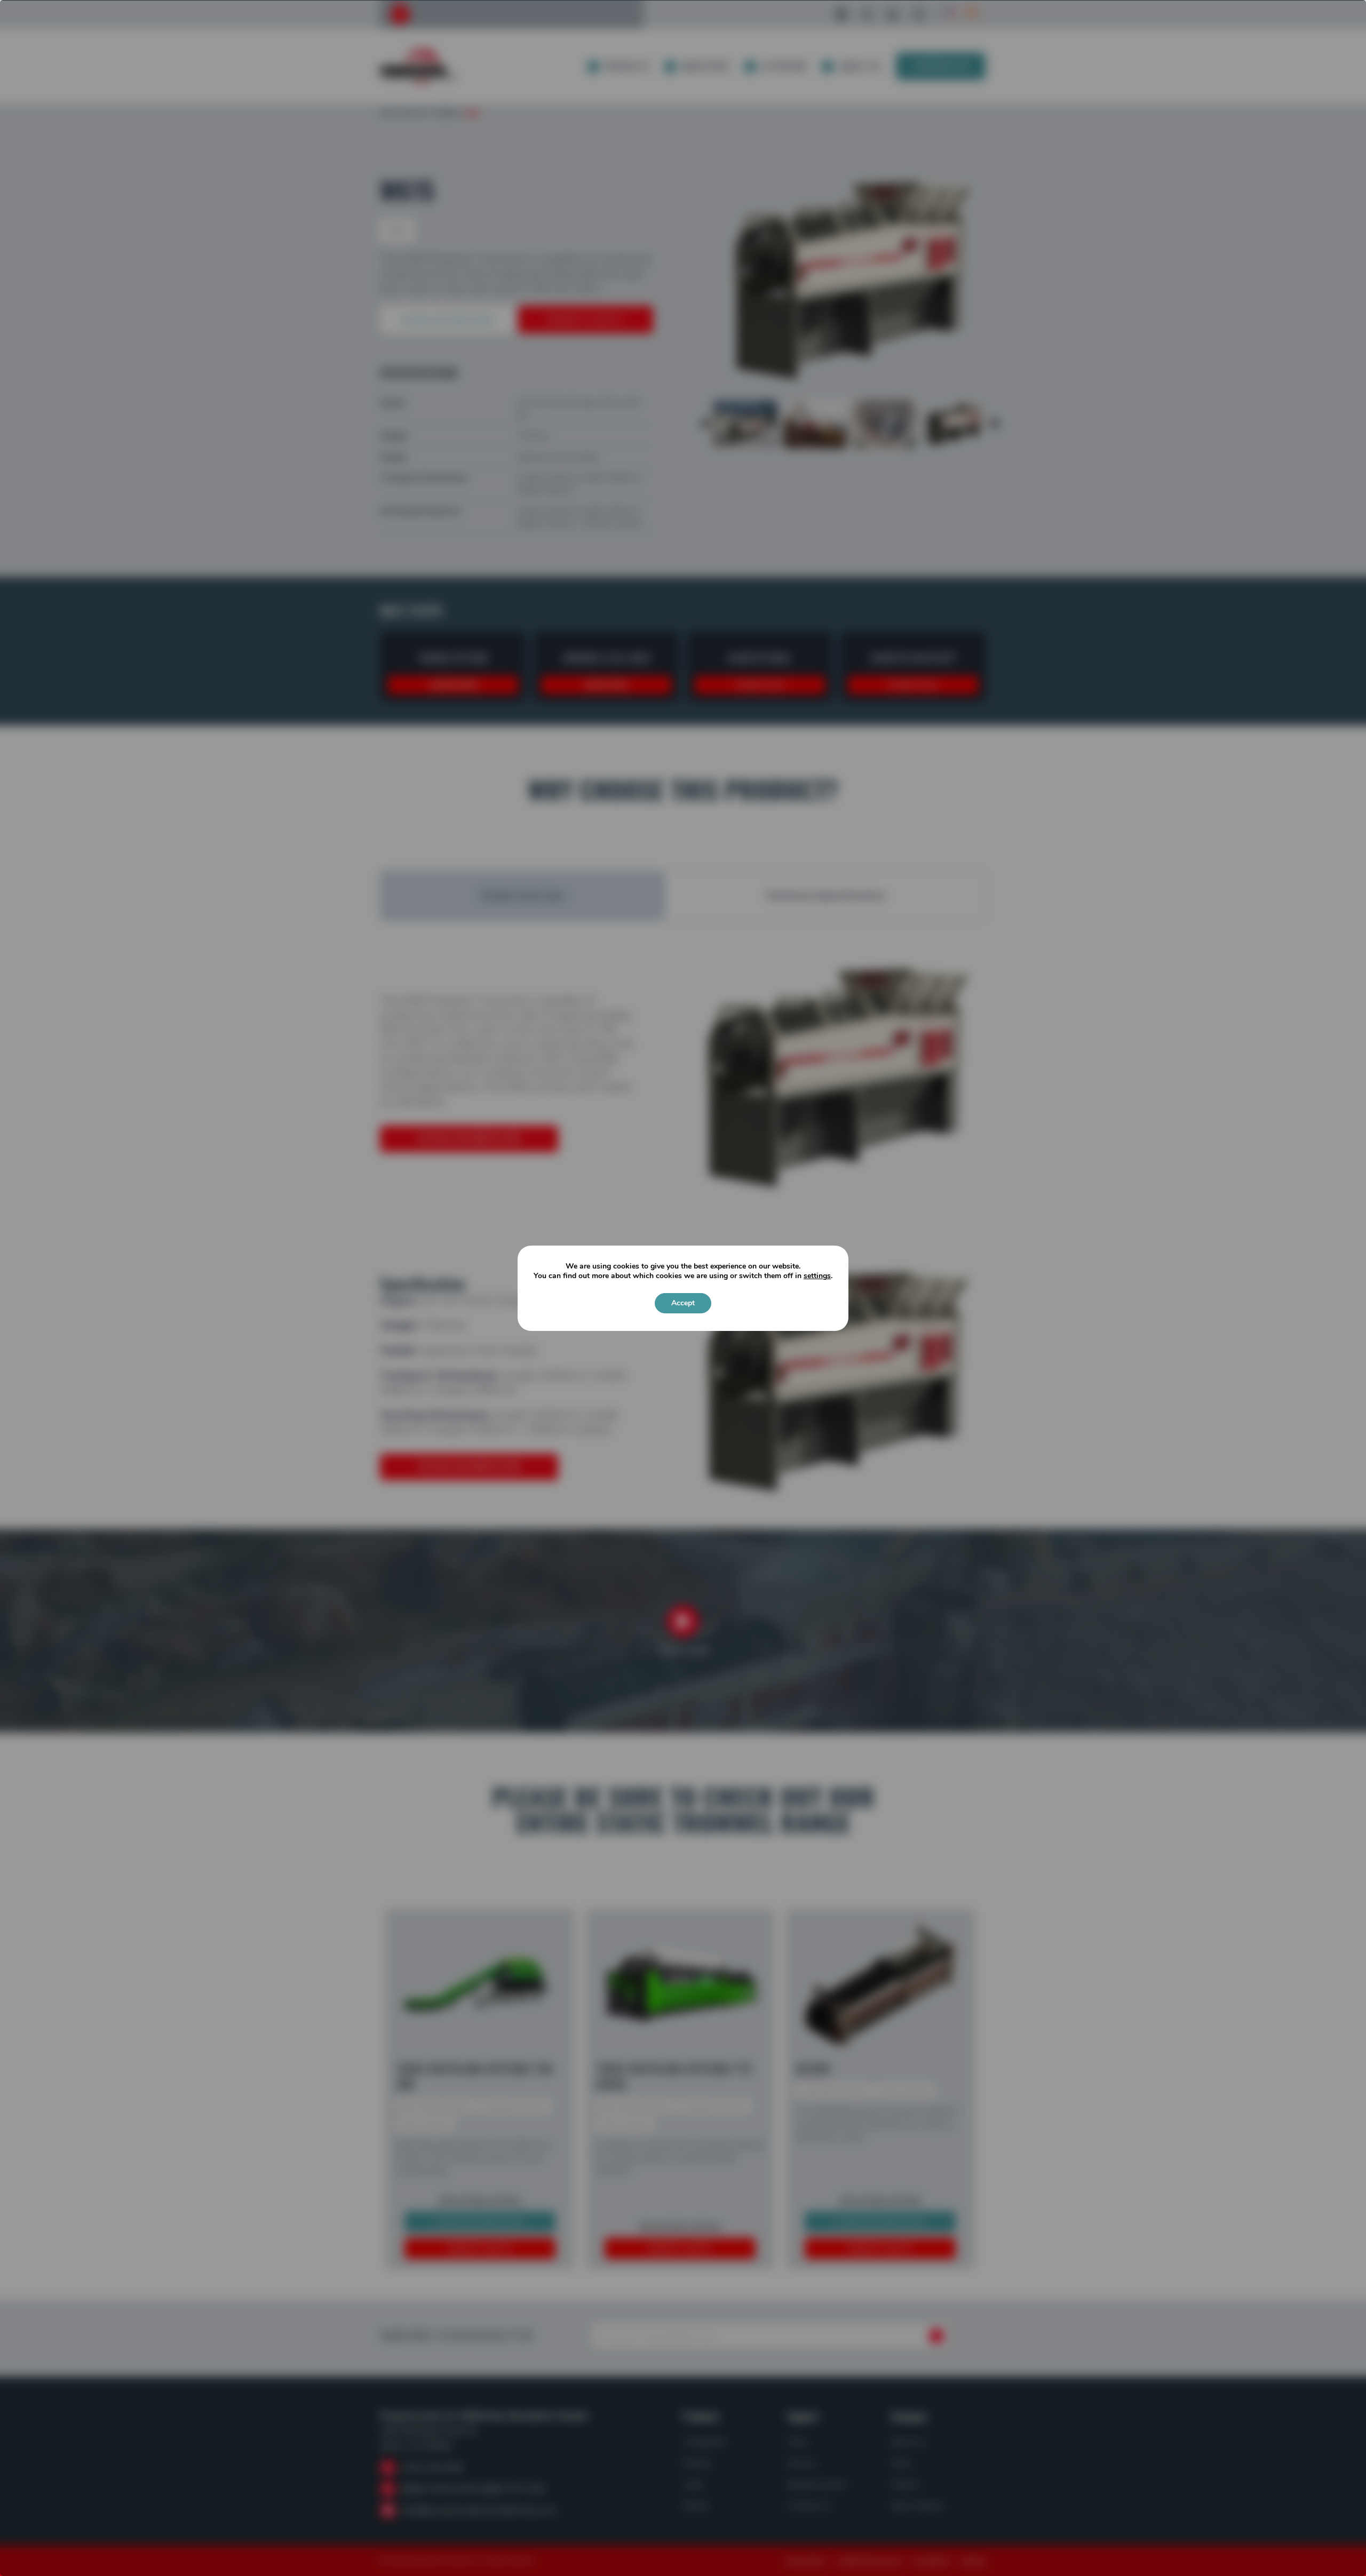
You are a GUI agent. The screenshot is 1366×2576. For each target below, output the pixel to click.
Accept (683, 1303)
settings (817, 1276)
